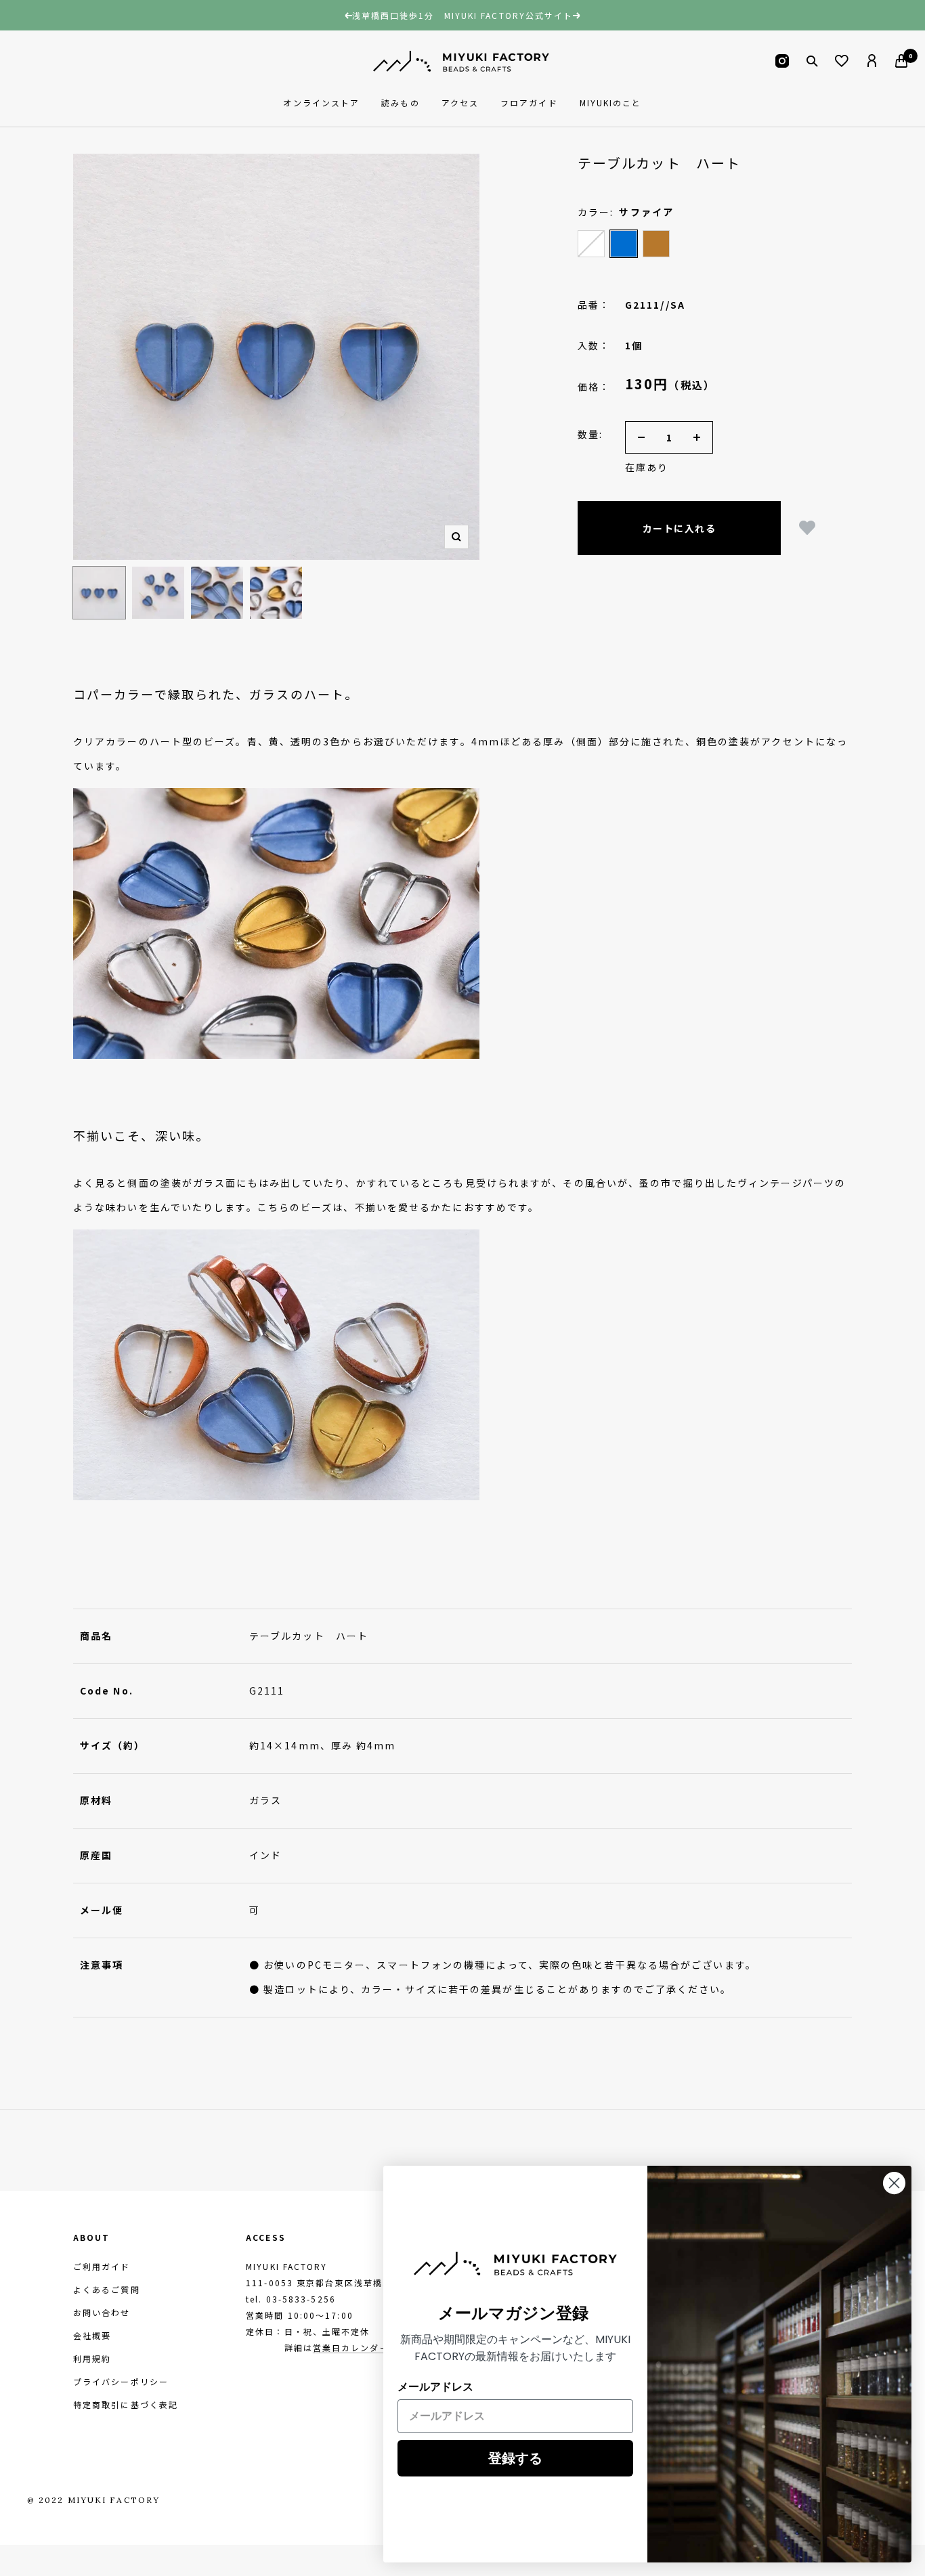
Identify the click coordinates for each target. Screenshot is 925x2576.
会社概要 (92, 2335)
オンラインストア (321, 103)
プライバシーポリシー (121, 2381)
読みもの (400, 103)
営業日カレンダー (351, 2348)
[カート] (901, 61)
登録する (515, 2458)
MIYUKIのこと (611, 103)
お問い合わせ (102, 2312)
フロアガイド (529, 103)
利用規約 (92, 2358)
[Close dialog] (894, 2183)
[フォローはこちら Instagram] (782, 61)
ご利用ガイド (102, 2266)
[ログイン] (872, 61)
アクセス (460, 103)
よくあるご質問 (107, 2289)
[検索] (812, 61)
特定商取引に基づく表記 (126, 2404)
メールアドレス (435, 2387)
